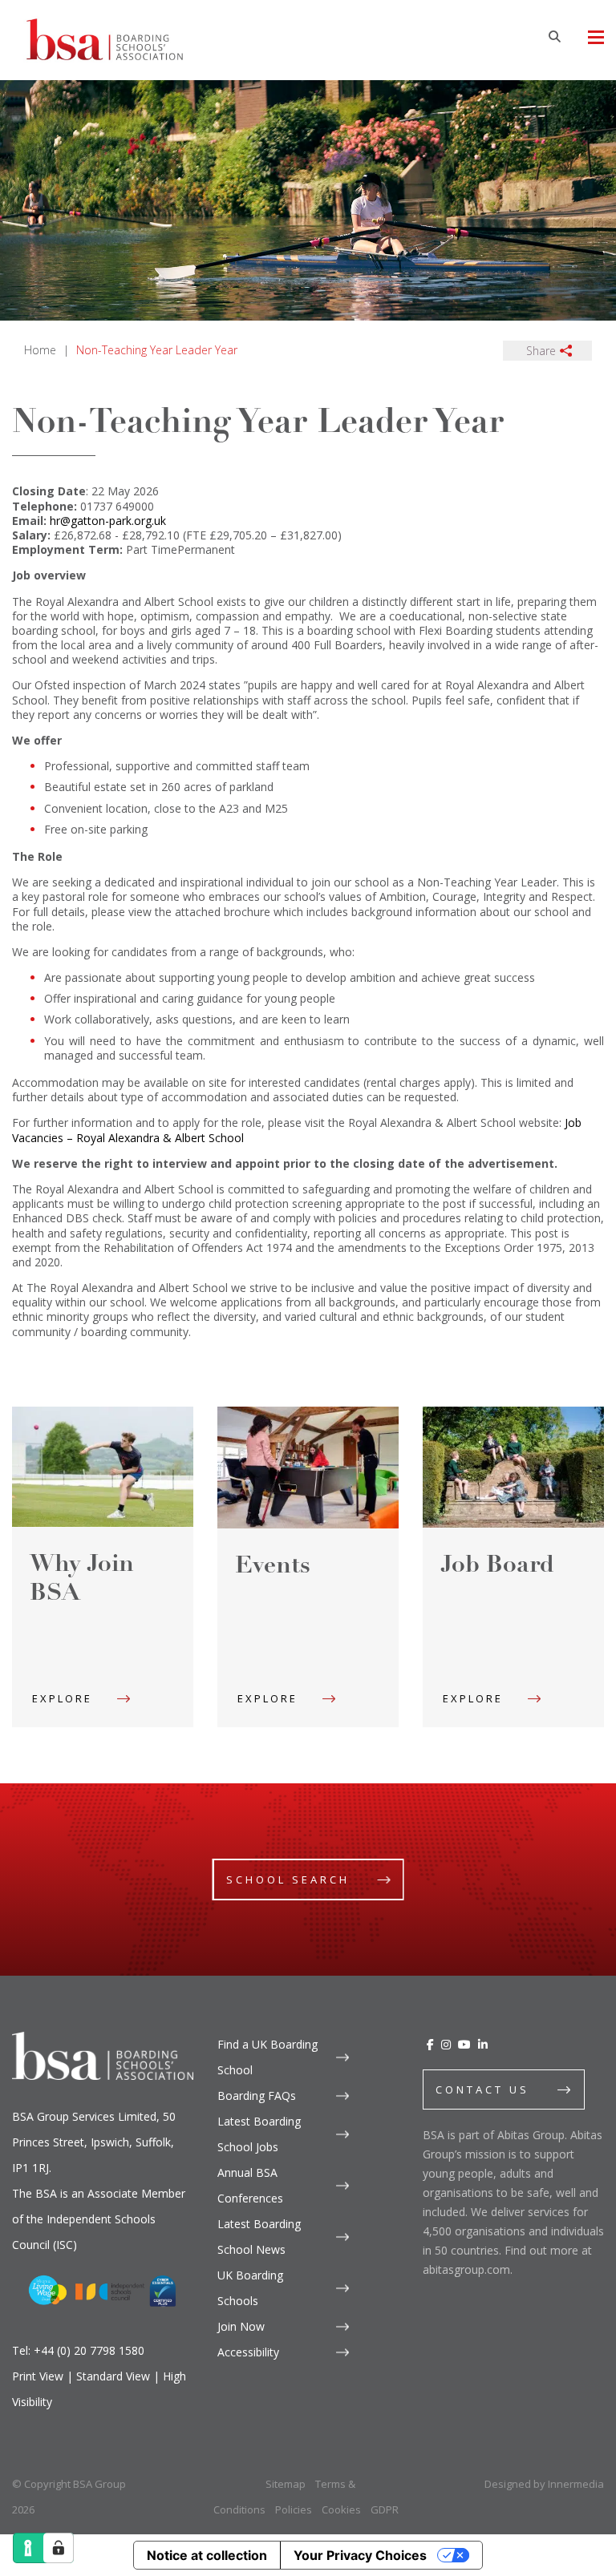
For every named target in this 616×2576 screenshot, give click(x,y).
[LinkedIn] (483, 2044)
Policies (294, 2509)
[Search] (554, 36)
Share (541, 351)
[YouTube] (464, 2044)
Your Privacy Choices (360, 2555)
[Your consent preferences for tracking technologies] (59, 2548)
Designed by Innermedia (544, 2484)
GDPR (385, 2509)
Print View (38, 2376)
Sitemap (286, 2484)
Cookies (341, 2509)
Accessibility (248, 2352)
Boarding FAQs (257, 2096)
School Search (288, 1880)
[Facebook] (430, 2044)
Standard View (113, 2376)
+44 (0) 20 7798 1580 (89, 2350)
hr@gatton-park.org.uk (108, 521)
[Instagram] (446, 2044)
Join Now (241, 2326)
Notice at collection (207, 2555)
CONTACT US (482, 2089)
